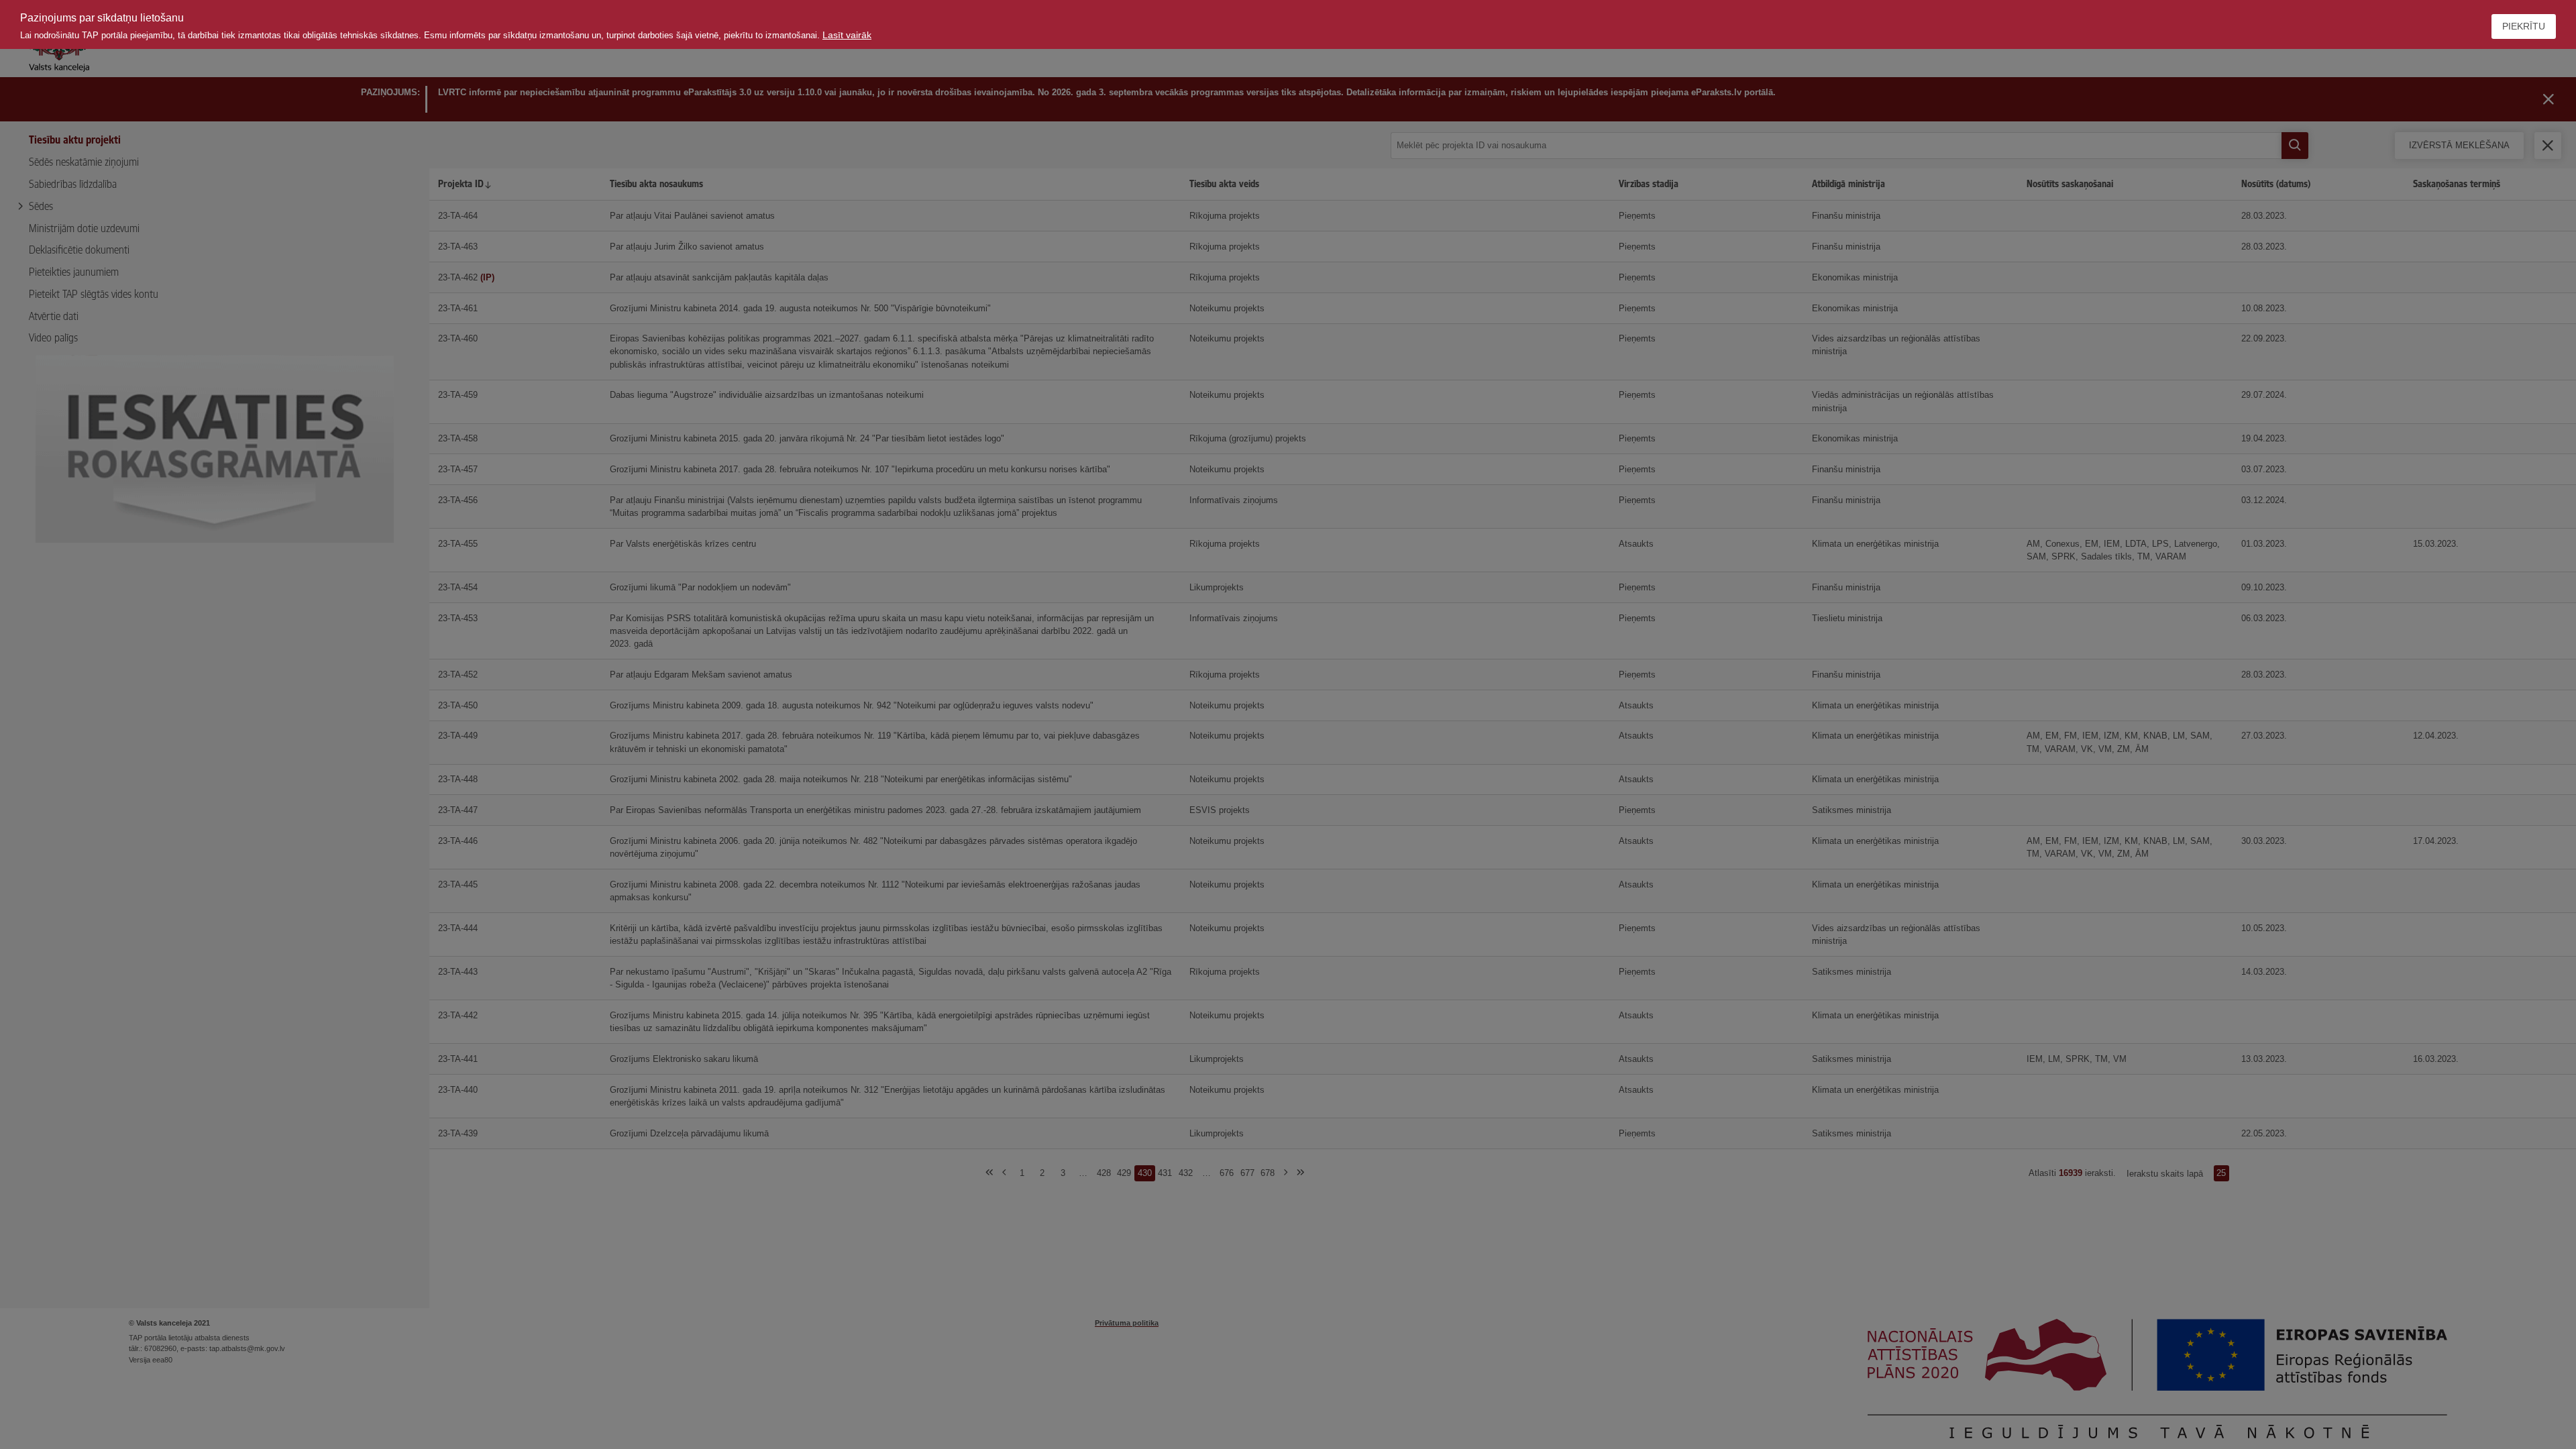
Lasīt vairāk (847, 35)
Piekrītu (2524, 26)
